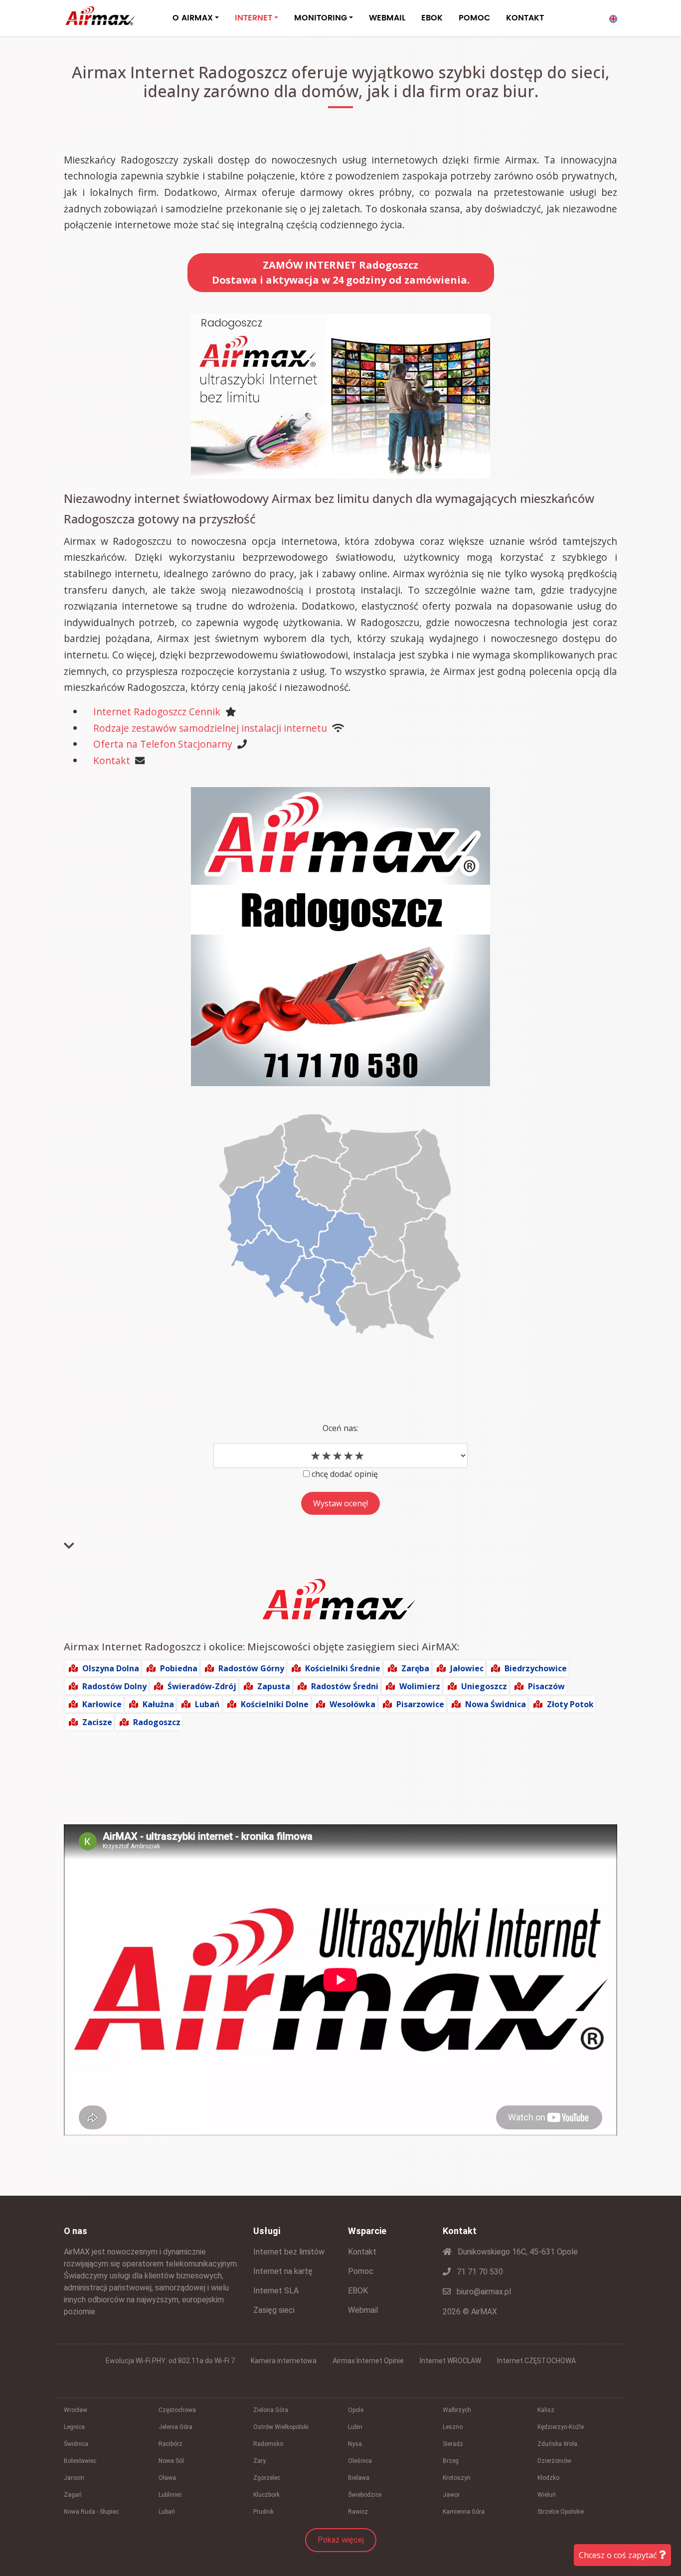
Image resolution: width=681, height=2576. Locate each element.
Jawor (451, 2495)
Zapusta (274, 1686)
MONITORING (321, 18)
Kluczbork (266, 2495)
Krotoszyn (457, 2478)
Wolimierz (420, 1686)
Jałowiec (467, 1668)
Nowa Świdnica (496, 1704)
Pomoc (361, 2271)
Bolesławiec (80, 2461)
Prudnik (263, 2512)
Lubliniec (170, 2495)
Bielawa (359, 2478)
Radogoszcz (157, 1722)
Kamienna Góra (464, 2512)
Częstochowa (177, 2410)
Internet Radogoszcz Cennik (157, 712)
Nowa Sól (171, 2461)
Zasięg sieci (274, 2310)
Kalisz (546, 2410)
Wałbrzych (457, 2410)
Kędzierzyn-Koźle (561, 2427)
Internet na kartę (283, 2271)
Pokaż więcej (341, 2540)
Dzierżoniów (554, 2461)
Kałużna (158, 1704)
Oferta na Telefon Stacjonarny (163, 744)
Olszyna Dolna (111, 1668)
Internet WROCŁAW (450, 2361)
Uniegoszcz (484, 1686)
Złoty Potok (570, 1704)
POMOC (474, 18)
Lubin (355, 2427)
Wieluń (547, 2495)
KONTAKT (525, 18)
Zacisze (97, 1722)
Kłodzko (548, 2478)
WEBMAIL (387, 18)
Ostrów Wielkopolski (281, 2427)
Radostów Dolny (114, 1686)
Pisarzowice (420, 1704)
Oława (167, 2478)
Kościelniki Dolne (275, 1704)
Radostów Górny (251, 1668)
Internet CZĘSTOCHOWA (536, 2361)
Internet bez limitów (289, 2252)
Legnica (74, 2427)
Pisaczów (546, 1686)
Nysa (355, 2444)
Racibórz (170, 2444)
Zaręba (415, 1668)
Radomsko (268, 2444)
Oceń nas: (340, 1428)
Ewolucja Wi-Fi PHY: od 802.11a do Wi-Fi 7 (170, 2361)
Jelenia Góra (175, 2427)
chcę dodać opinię (345, 1474)
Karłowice (102, 1704)
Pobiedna (179, 1668)
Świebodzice (365, 2495)
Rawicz (358, 2512)
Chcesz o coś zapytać (619, 2555)
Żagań (73, 2495)
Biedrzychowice (536, 1668)
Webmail (363, 2310)
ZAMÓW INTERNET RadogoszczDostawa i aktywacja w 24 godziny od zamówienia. (341, 272)
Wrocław (76, 2410)
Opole (356, 2410)
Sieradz (453, 2444)
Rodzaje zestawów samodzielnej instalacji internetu (210, 728)
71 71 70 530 (479, 2272)
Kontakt (112, 760)
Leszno (453, 2427)
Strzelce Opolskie (561, 2512)
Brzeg (451, 2461)
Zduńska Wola (557, 2444)
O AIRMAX (193, 18)
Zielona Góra (271, 2410)
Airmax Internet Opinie (368, 2361)
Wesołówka (352, 1704)
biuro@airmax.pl (483, 2292)
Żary (259, 2461)
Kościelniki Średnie (343, 1668)
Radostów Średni (345, 1686)
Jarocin (74, 2478)
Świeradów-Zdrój (202, 1686)
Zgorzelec (267, 2478)
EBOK (432, 18)
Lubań (207, 1704)
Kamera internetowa (284, 2361)
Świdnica (76, 2444)
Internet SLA (276, 2291)
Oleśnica (360, 2461)
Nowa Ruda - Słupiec (91, 2512)
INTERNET (254, 18)
